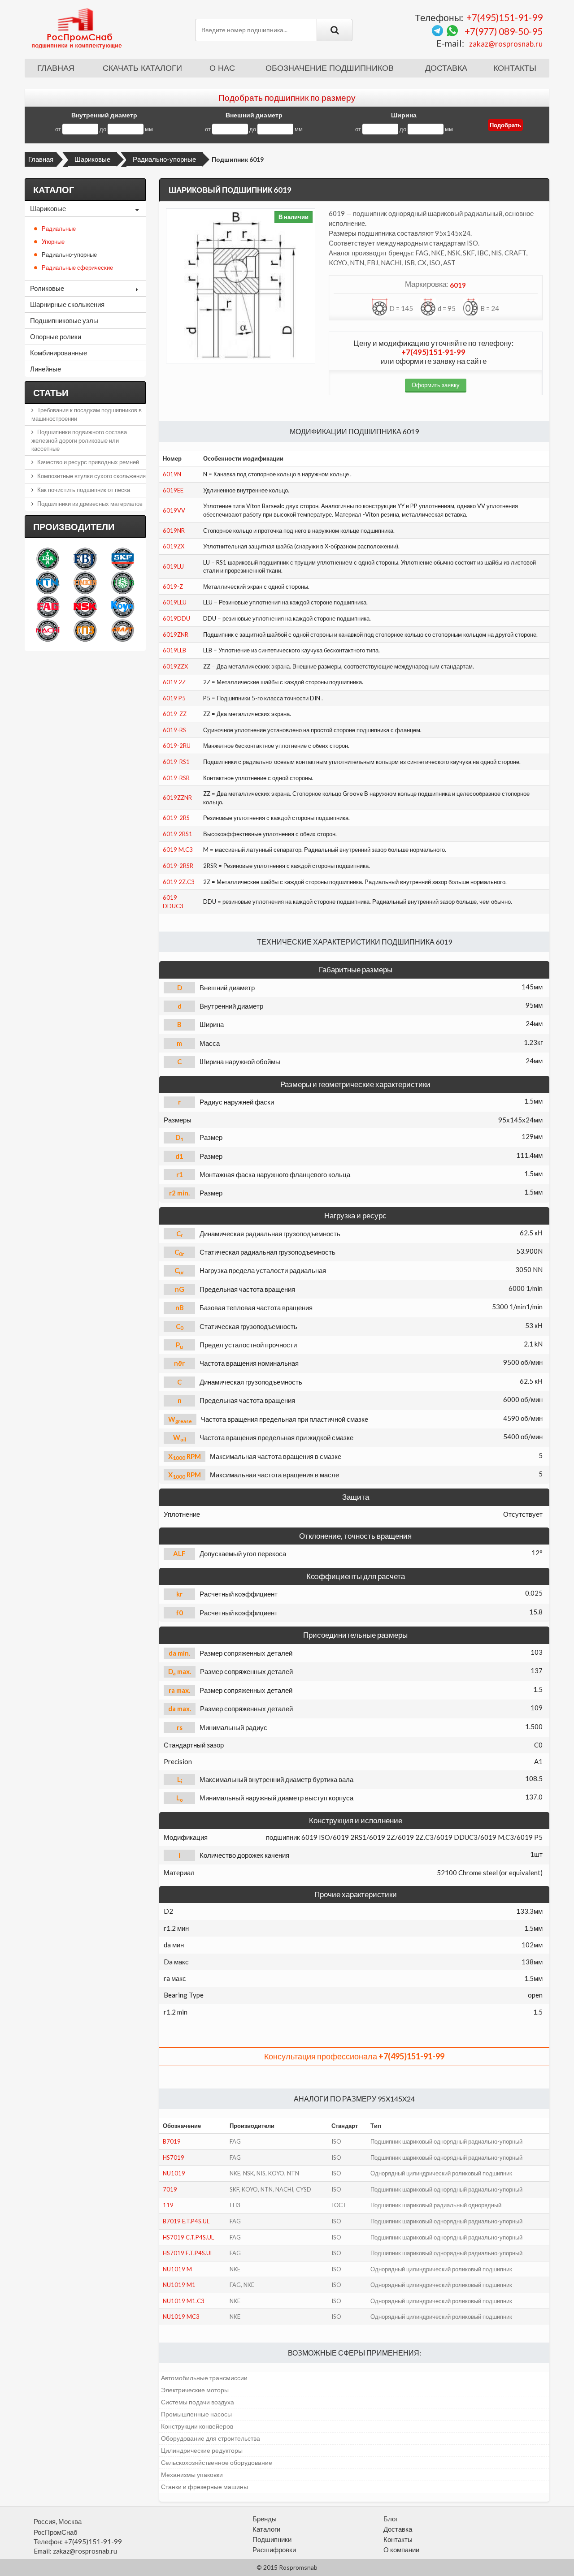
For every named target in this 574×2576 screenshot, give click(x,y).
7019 (170, 2189)
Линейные (46, 369)
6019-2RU (177, 746)
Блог (391, 2519)
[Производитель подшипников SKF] (123, 559)
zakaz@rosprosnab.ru (506, 44)
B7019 (172, 2141)
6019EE (173, 490)
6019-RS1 (176, 762)
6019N (172, 474)
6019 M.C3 (178, 850)
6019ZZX (175, 666)
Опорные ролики (56, 337)
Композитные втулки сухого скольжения (91, 476)
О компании (401, 2550)
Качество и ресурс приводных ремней (88, 462)
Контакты (515, 68)
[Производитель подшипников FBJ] (85, 559)
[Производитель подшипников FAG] (48, 606)
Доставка (446, 68)
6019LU (173, 566)
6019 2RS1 (178, 834)
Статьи (51, 393)
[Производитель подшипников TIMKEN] (85, 582)
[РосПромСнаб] (78, 28)
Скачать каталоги (142, 68)
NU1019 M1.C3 (184, 2301)
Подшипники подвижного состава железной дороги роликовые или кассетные (79, 440)
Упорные (53, 242)
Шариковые (92, 159)
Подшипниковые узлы (64, 320)
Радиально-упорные (164, 159)
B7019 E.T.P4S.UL (186, 2221)
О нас (222, 68)
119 (168, 2205)
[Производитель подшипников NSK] (85, 606)
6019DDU (176, 618)
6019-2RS (176, 818)
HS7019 (174, 2157)
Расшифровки (274, 2550)
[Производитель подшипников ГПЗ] (85, 630)
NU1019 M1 (179, 2285)
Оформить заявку (436, 385)
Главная (56, 68)
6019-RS (174, 730)
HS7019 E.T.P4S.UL (188, 2253)
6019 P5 (174, 698)
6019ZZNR (177, 798)
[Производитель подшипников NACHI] (48, 630)
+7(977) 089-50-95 (504, 31)
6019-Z (173, 587)
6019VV (174, 510)
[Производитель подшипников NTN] (48, 582)
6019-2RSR (178, 866)
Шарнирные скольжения (67, 304)
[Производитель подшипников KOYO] (123, 606)
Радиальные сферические (77, 268)
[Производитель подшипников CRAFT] (123, 630)
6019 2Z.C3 (179, 882)
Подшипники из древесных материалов (90, 504)
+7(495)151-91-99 (504, 17)
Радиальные (59, 229)
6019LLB (174, 650)
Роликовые (47, 288)
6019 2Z (174, 682)
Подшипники (272, 2539)
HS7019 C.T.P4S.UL (188, 2237)
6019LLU (175, 602)
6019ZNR (176, 634)
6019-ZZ (175, 714)
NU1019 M (177, 2269)
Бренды (265, 2519)
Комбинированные (59, 353)
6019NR (174, 531)
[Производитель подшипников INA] (48, 559)
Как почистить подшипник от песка (84, 490)
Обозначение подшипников (330, 68)
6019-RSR (176, 778)
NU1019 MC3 (181, 2317)
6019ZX (174, 546)
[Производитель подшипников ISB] (123, 582)
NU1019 (174, 2173)
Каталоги (266, 2529)
